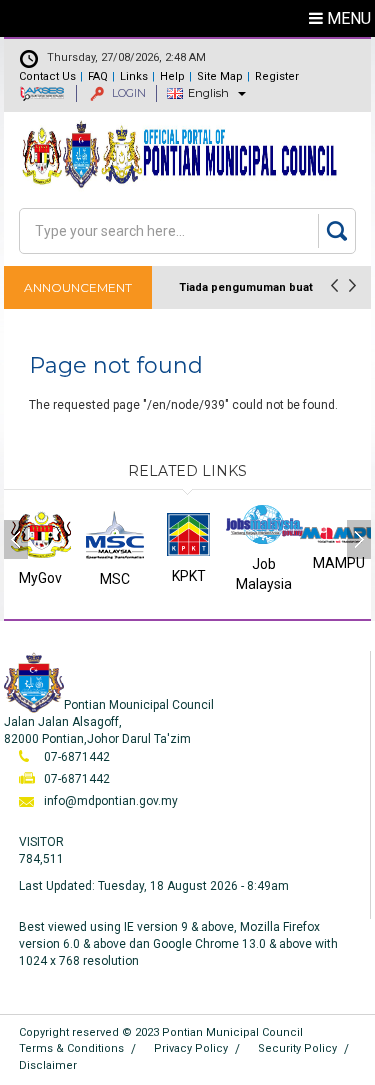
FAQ (98, 76)
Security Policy (297, 1048)
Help (172, 76)
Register (277, 76)
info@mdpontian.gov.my (111, 801)
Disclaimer (48, 1065)
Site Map (220, 76)
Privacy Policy (191, 1048)
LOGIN (127, 93)
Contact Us (47, 76)
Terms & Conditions (71, 1048)
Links (134, 76)
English (208, 93)
